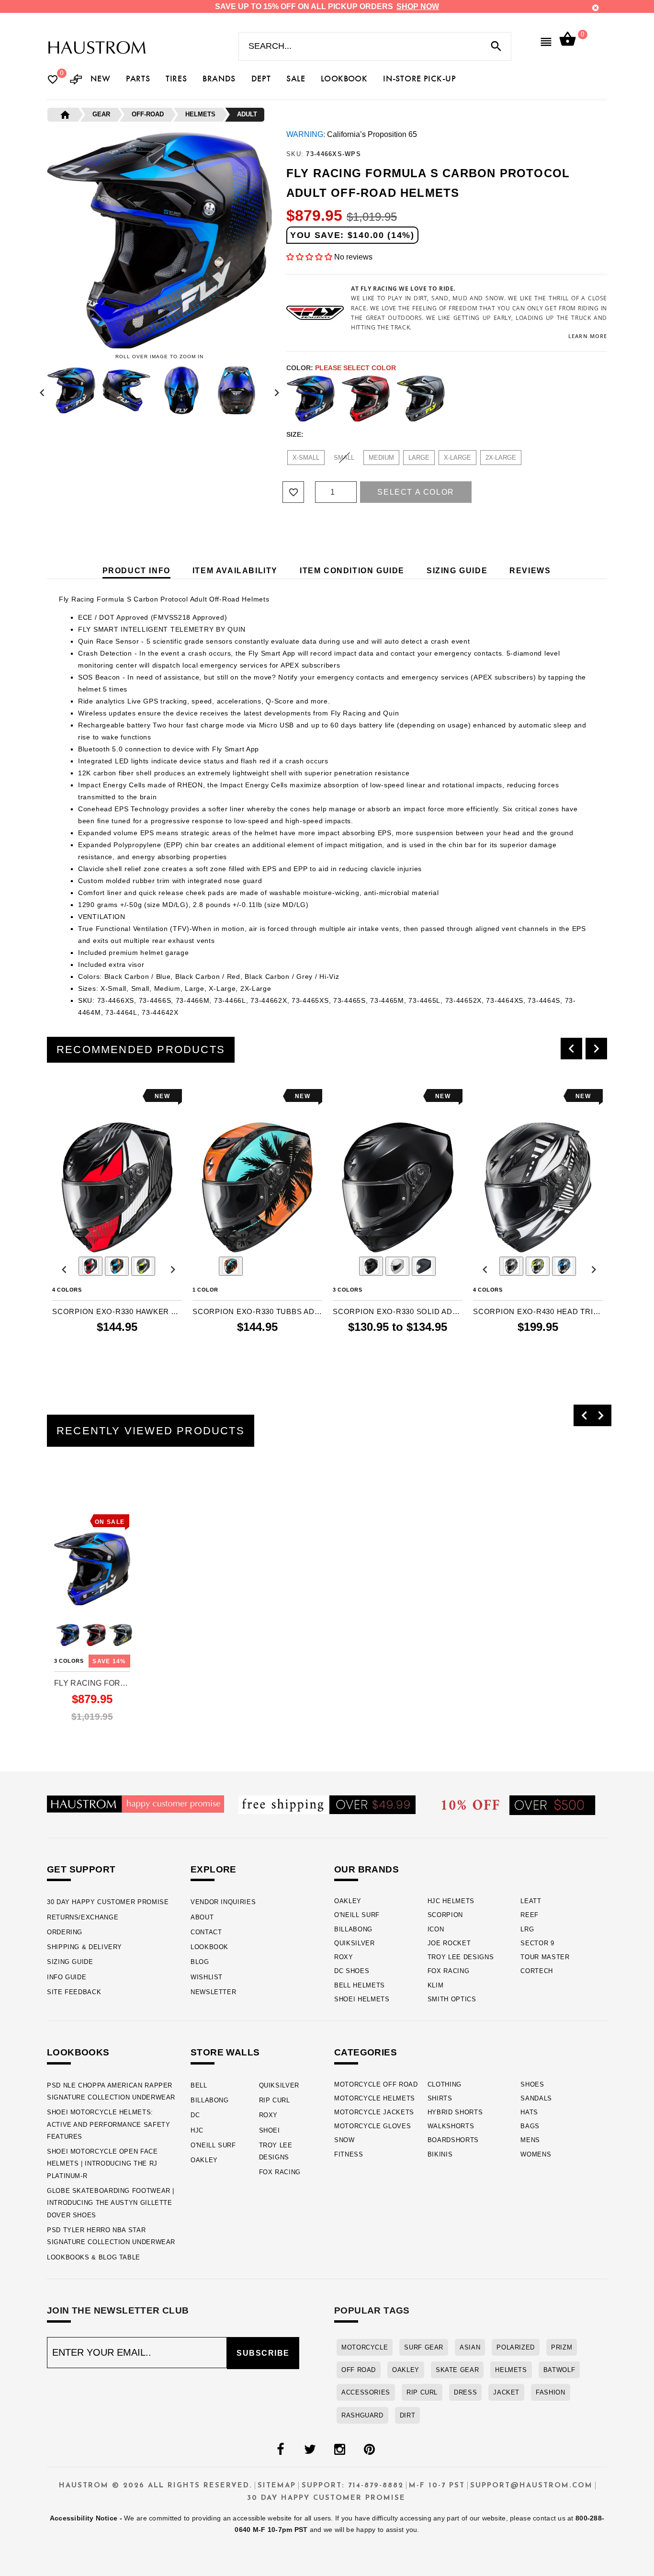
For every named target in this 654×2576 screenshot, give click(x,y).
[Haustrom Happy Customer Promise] (135, 1803)
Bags (530, 2126)
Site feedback (74, 1992)
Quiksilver (355, 1943)
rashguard (362, 2415)
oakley (406, 2370)
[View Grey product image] (511, 1266)
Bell (199, 2085)
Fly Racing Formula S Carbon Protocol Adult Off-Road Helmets (92, 1683)
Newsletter (213, 1992)
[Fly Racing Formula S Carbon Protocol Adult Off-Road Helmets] (92, 1569)
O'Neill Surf (357, 1915)
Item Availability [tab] (235, 571)
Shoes (532, 2084)
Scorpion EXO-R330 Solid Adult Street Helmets (398, 1311)
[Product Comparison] (76, 80)
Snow (344, 2140)
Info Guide (67, 1977)
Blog (200, 1962)
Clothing (445, 2084)
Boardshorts (453, 2140)
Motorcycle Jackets (374, 2112)
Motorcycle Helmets (375, 2098)
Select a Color (416, 492)
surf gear (424, 2347)
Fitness (349, 2154)
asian (470, 2347)
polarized (516, 2347)
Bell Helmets (360, 1985)
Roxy (344, 1957)
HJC (197, 2130)
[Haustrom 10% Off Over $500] (519, 1805)
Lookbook (209, 1947)
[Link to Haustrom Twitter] (310, 2450)
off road (359, 2370)
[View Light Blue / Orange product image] (231, 1266)
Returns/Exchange (83, 1917)
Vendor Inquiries (223, 1902)
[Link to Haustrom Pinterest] (369, 2450)
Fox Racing (449, 1971)
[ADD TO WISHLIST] (60, 1504)
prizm (562, 2347)
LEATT (531, 1901)
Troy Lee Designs (461, 1957)
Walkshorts (451, 2126)
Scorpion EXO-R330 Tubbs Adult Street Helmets (257, 1311)
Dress (465, 2392)
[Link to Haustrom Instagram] (339, 2450)
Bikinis (440, 2154)
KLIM (436, 1985)
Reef (530, 1915)
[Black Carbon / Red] (366, 398)
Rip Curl (275, 2100)
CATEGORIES (366, 2052)
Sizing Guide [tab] (457, 571)
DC (195, 2115)
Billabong (353, 1929)
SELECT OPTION (117, 1365)
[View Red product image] (90, 1266)
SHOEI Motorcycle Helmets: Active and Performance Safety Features (109, 2124)
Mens (530, 2140)
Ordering (65, 1932)
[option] (117, 1232)
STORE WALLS (225, 2052)
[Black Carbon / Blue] (311, 398)
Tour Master (545, 1957)
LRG (527, 1929)
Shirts (440, 2098)
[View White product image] (397, 1266)
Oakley (348, 1901)
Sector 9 (537, 1943)
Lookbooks (78, 2052)
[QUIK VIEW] (86, 1096)
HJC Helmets (451, 1901)
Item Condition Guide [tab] (352, 571)
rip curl (422, 2392)
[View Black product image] (371, 1266)
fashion (550, 2392)
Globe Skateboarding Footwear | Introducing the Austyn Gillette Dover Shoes (111, 2203)
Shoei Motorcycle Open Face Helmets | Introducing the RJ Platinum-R (102, 2164)
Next (274, 390)
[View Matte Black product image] (424, 1266)
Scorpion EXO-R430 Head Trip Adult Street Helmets (538, 1311)
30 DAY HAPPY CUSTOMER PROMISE (108, 1902)
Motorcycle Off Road (376, 2084)
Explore (214, 1869)
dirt (408, 2415)
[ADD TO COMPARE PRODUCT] (72, 1097)
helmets (511, 2370)
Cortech (537, 1971)
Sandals (536, 2098)
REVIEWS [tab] (530, 571)
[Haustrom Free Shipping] (327, 1804)
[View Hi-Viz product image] (143, 1266)
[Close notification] (596, 8)
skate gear (457, 2370)
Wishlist (207, 1977)
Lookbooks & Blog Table (94, 2257)
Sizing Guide (70, 1962)
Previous (45, 390)
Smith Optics (452, 1999)
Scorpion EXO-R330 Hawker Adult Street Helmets (117, 1311)
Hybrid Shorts (455, 2112)
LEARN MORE (588, 336)
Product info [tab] (136, 571)
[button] (310, 257)
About (202, 1917)
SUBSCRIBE (263, 2353)
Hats (529, 2112)
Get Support (81, 1869)
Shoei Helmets (362, 1999)
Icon (436, 1929)
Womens (536, 2154)
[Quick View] (88, 1504)
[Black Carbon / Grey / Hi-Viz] (421, 398)
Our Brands (366, 1869)
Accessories (366, 2392)
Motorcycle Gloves (372, 2126)
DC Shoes (352, 1971)
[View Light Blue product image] (117, 1266)
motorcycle (365, 2347)
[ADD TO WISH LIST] (58, 1096)
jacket (506, 2392)
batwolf (559, 2370)
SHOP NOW (418, 6)
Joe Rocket (449, 1943)
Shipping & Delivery (85, 1947)
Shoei (270, 2130)
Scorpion (445, 1915)
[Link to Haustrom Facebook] (280, 2450)
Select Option (92, 1731)
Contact (206, 1932)
